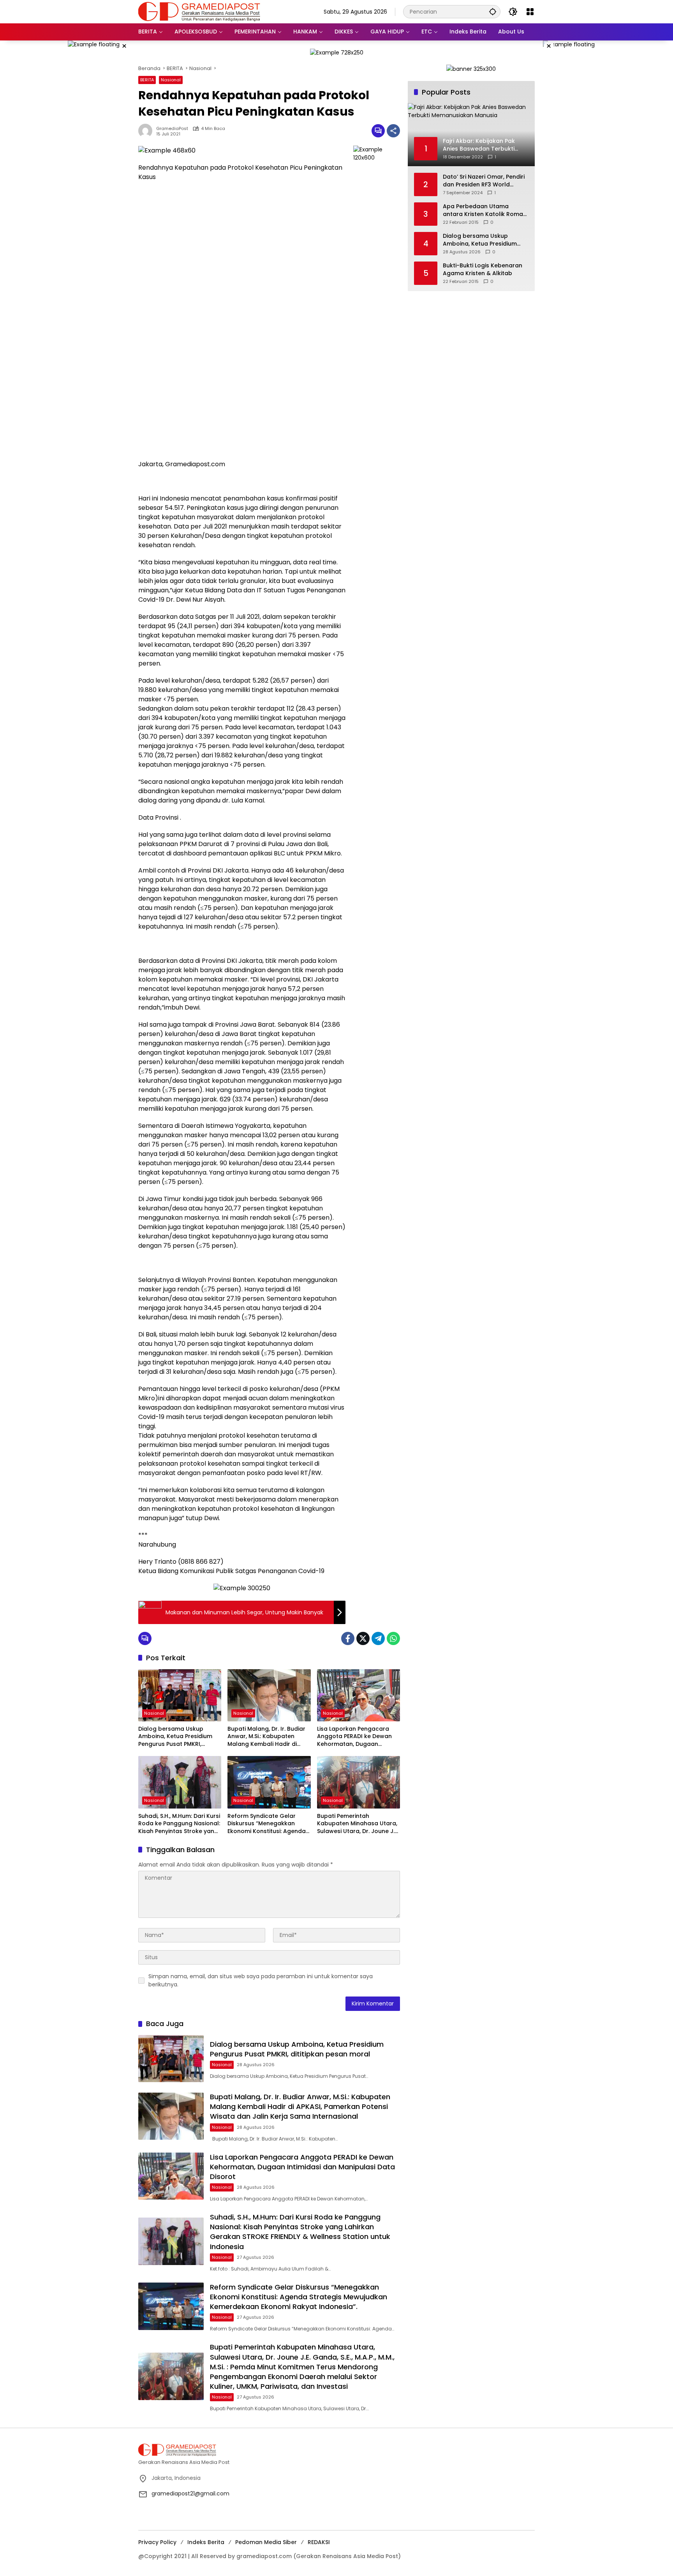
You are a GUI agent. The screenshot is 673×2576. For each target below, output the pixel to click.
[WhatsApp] (393, 1638)
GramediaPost (172, 129)
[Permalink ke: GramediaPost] (147, 131)
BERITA (147, 80)
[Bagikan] (393, 131)
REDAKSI (319, 2542)
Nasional (171, 80)
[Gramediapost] (199, 11)
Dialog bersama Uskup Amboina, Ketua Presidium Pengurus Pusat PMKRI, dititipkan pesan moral (175, 1737)
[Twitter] (363, 1638)
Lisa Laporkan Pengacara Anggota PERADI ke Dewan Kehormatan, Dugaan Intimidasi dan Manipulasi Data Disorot (354, 1737)
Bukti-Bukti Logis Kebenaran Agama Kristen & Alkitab (483, 270)
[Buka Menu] (530, 12)
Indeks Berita (206, 2542)
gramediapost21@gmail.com (190, 2493)
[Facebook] (348, 1638)
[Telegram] (378, 1638)
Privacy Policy (157, 2542)
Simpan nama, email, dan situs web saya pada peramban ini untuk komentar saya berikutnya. (261, 1980)
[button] (493, 11)
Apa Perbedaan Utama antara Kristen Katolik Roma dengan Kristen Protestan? (483, 210)
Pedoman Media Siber (266, 2542)
